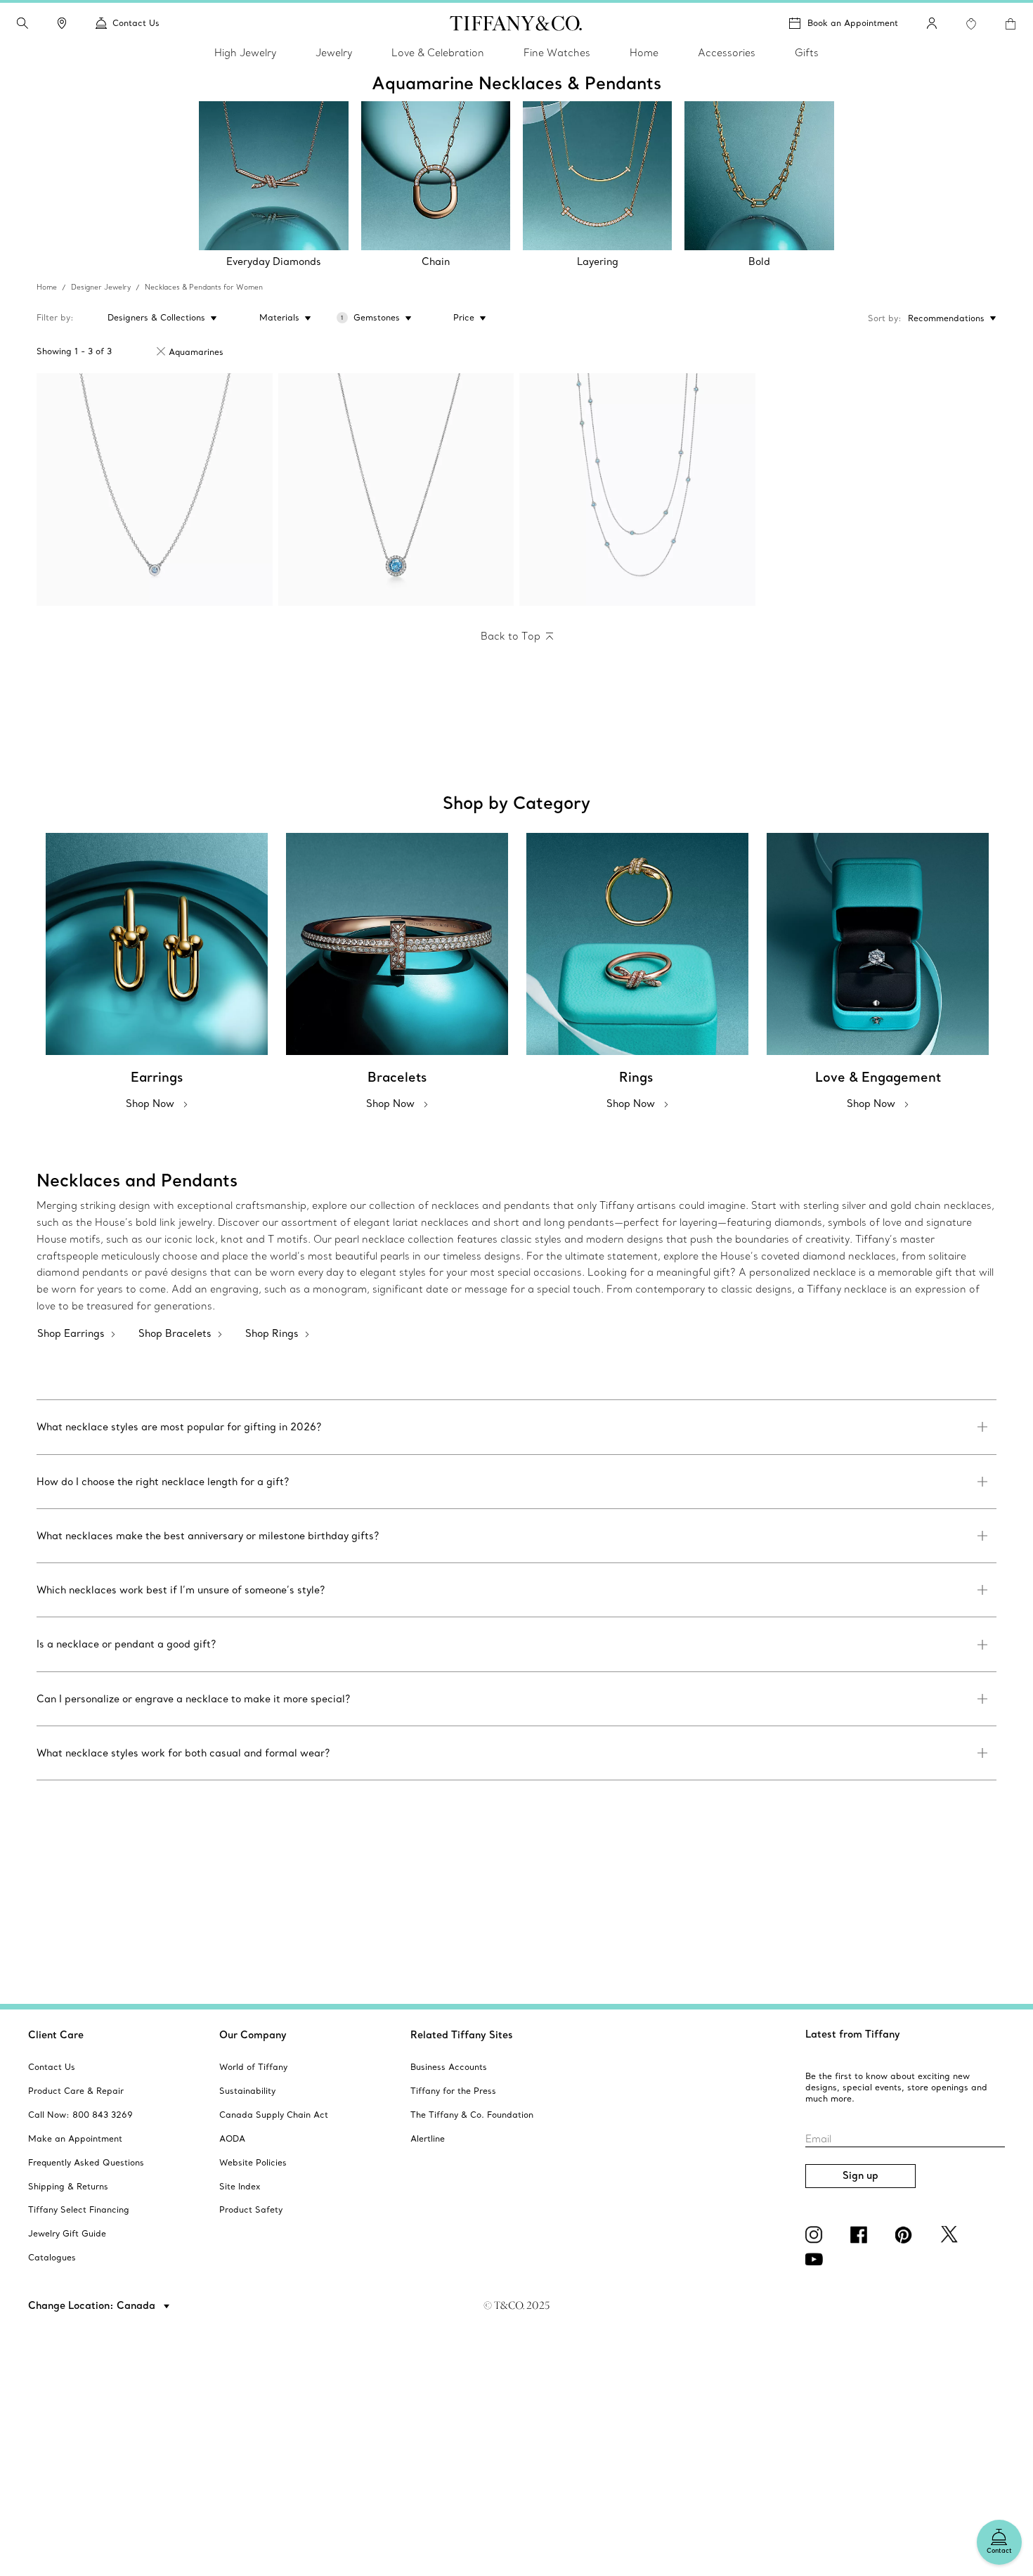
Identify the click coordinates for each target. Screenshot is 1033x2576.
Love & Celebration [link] (438, 53)
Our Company (253, 2035)
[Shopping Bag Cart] (1011, 24)
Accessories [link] (727, 53)
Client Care (56, 2035)
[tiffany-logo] (516, 23)
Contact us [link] (136, 23)
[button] (22, 23)
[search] (22, 23)
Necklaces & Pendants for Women (204, 287)
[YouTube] (817, 2259)
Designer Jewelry (101, 287)
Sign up (860, 2175)
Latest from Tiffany (853, 2034)
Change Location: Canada (93, 2305)
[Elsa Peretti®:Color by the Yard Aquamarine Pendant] (155, 490)
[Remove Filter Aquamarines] (161, 351)
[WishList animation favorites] (971, 24)
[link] (62, 23)
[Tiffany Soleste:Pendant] (396, 490)
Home (47, 287)
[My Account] (932, 23)
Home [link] (644, 53)
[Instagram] (817, 2234)
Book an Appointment (853, 23)
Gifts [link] (807, 53)
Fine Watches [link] (557, 53)
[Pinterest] (907, 2234)
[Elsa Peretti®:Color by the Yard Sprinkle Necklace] (637, 490)
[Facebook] (862, 2234)
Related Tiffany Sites (462, 2035)
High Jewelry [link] (245, 53)
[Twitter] (951, 2234)
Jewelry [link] (334, 53)
